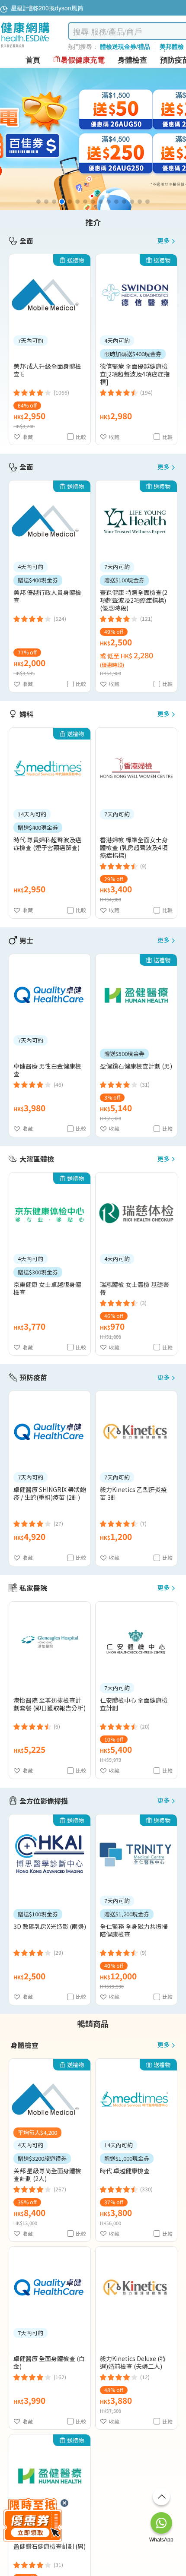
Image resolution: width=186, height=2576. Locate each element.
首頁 (33, 60)
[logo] (25, 48)
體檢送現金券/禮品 (125, 46)
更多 (164, 241)
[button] (38, 202)
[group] (93, 139)
